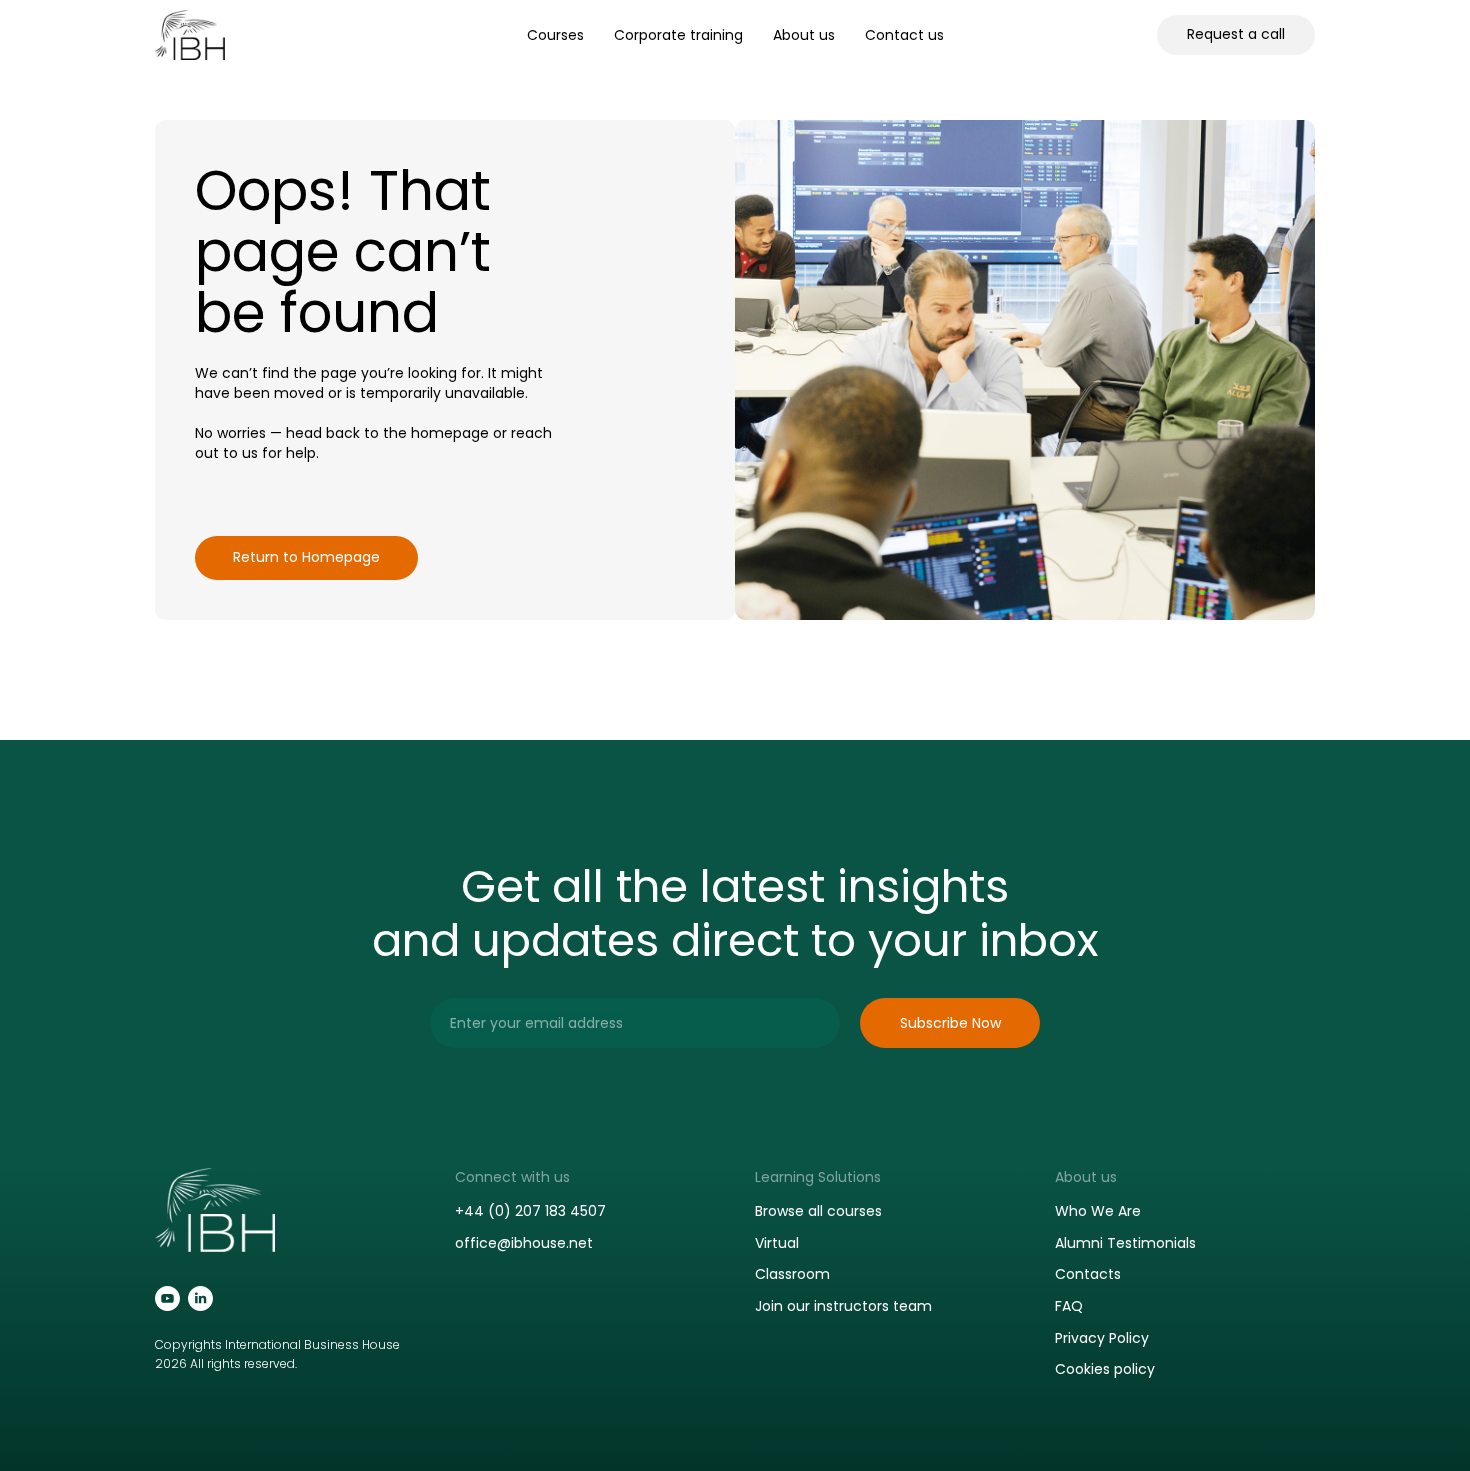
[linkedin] (200, 1298)
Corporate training (678, 35)
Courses (555, 35)
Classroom (792, 1274)
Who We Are (1098, 1211)
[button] (1236, 35)
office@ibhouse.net (524, 1243)
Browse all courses (818, 1211)
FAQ (1069, 1306)
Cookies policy (1105, 1369)
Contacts (1088, 1274)
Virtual (777, 1243)
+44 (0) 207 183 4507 (530, 1211)
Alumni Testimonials (1125, 1243)
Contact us (904, 35)
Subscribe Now (950, 1023)
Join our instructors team (843, 1306)
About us (804, 35)
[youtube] (167, 1298)
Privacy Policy (1102, 1338)
